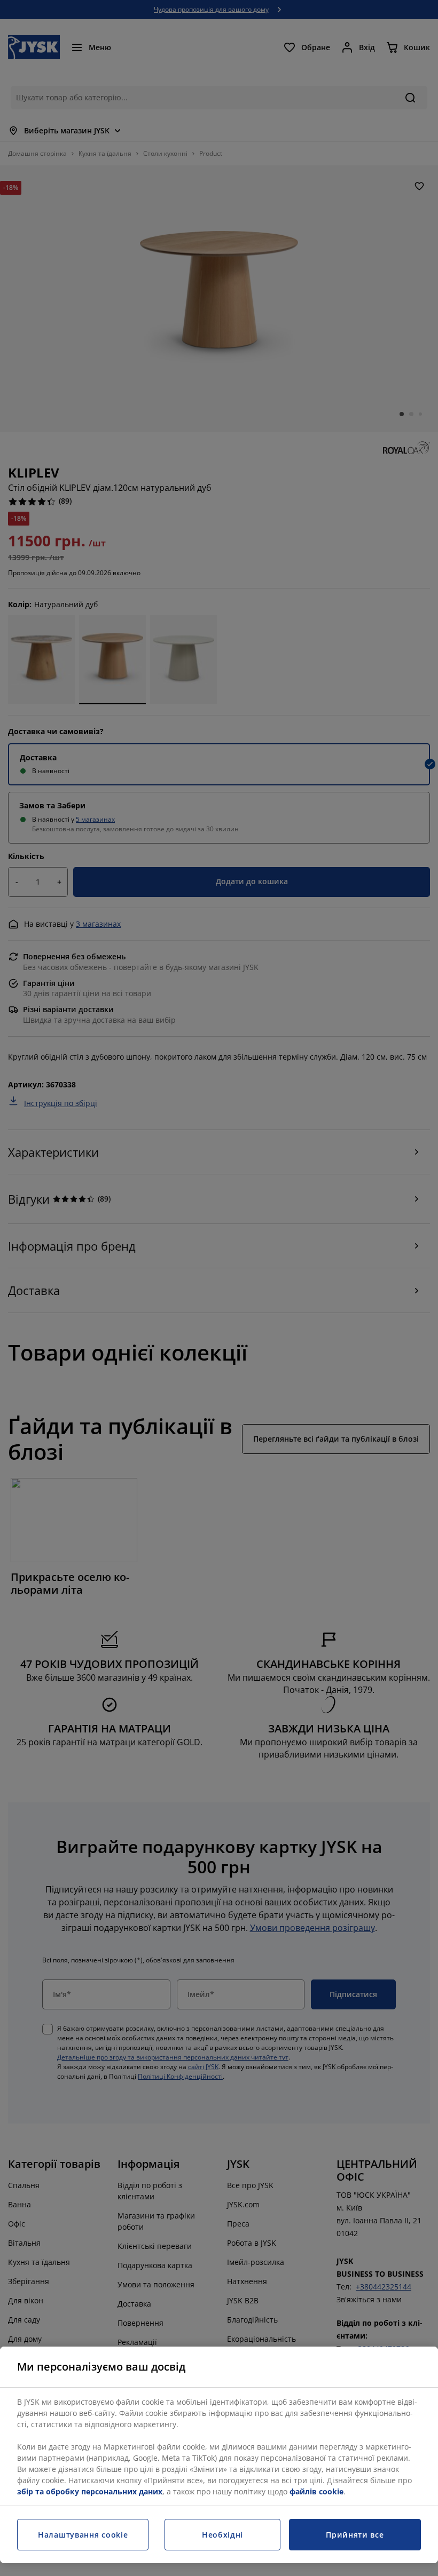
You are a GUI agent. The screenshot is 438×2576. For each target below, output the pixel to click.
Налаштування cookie (83, 2535)
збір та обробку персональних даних (90, 2491)
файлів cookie (316, 2491)
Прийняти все (355, 2535)
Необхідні (222, 2535)
